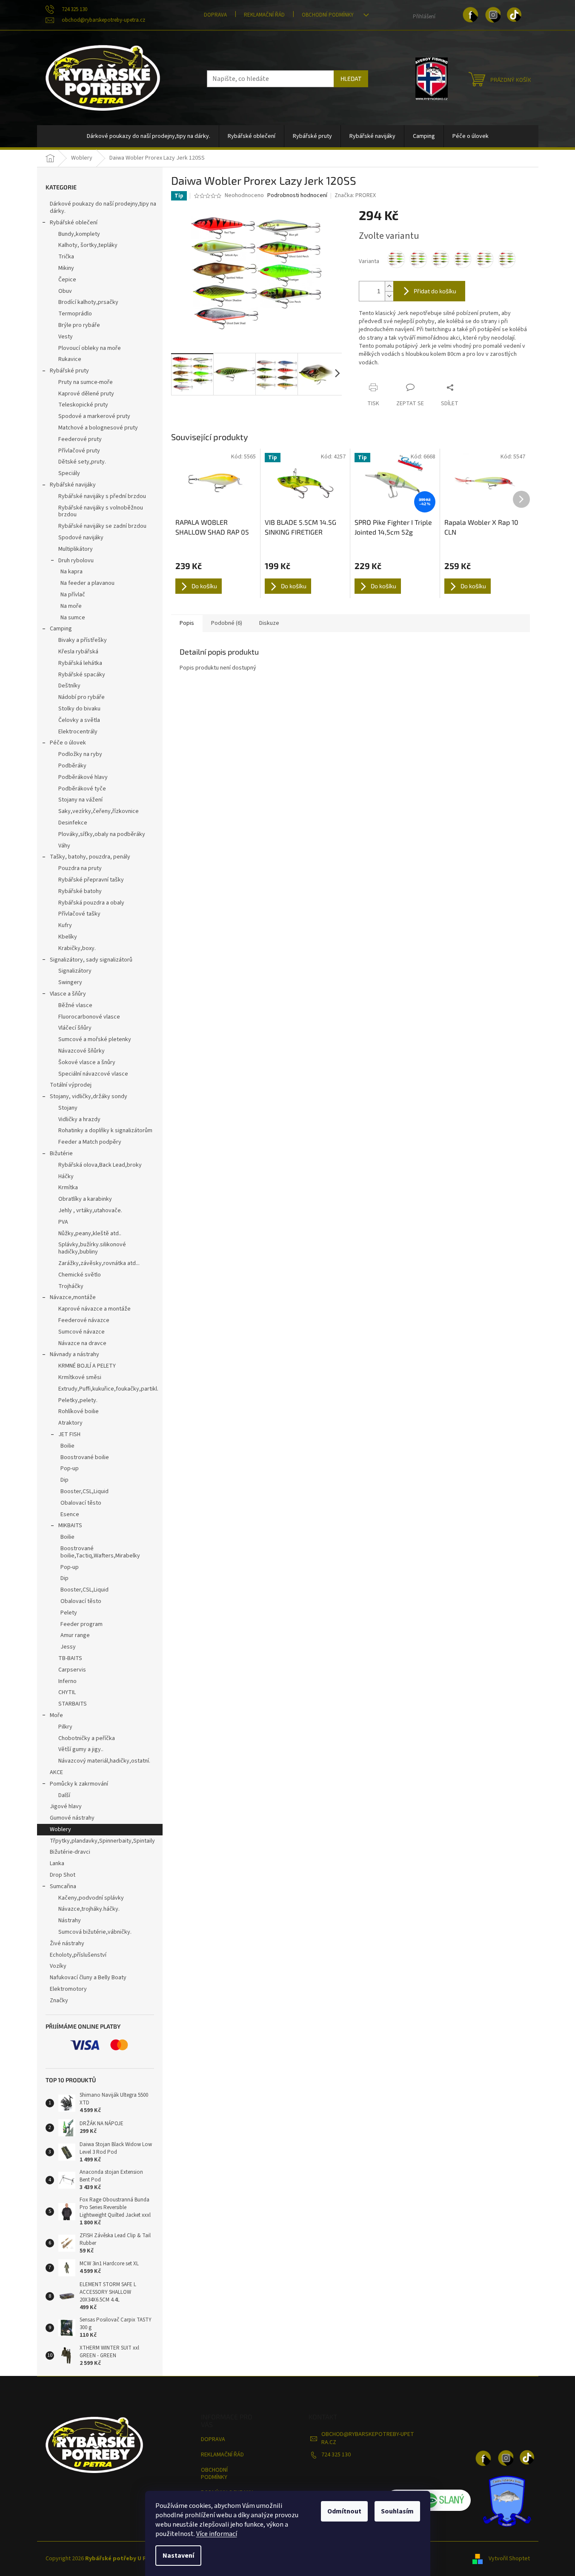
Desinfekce (73, 823)
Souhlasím (397, 2511)
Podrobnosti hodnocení (297, 196)
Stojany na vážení (80, 800)
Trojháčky (71, 1286)
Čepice (67, 280)
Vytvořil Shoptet (509, 2559)
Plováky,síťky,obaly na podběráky (102, 834)
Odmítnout (344, 2511)
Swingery (70, 982)
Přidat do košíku (435, 291)
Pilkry (65, 1727)
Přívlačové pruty (79, 451)
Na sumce (73, 618)
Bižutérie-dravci (70, 1852)
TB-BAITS (70, 1658)
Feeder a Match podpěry (90, 1142)
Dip (64, 1480)
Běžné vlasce (75, 1005)
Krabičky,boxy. (77, 948)
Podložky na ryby (80, 754)
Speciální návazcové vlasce (93, 1074)
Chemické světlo (80, 1275)
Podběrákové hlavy (83, 777)
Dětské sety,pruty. (82, 462)
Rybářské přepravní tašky (91, 880)
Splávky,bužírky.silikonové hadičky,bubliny (92, 1248)
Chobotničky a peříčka (87, 1738)
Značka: (355, 195)
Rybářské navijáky (73, 485)
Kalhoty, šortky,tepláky (88, 245)
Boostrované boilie (85, 1457)
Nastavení (178, 2556)
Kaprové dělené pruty (86, 394)
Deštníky (69, 686)
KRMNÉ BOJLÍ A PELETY (87, 1366)
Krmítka (68, 1188)
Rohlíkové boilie (79, 1411)
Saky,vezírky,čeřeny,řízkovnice (99, 811)
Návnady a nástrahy (74, 1354)
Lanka (57, 1863)
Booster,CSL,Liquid (84, 1491)
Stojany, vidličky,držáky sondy (89, 1096)
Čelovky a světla (79, 720)
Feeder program (82, 1624)
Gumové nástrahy (72, 1818)
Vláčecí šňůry (75, 1028)
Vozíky (58, 1966)
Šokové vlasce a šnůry (87, 1062)
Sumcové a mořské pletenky (95, 1039)
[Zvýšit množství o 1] (389, 286)
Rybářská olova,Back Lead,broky (100, 1165)
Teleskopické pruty (83, 405)
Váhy (64, 846)
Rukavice (70, 359)
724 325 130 (336, 2455)
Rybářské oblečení (74, 223)
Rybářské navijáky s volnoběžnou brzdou (101, 511)
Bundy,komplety (79, 234)
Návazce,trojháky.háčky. (89, 1909)
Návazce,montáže (73, 1297)
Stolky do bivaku (79, 709)
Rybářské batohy (80, 891)
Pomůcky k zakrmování (79, 1784)
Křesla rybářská (78, 652)
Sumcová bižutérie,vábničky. (95, 1932)
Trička (66, 257)
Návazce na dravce (82, 1343)
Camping (61, 629)
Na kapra (72, 572)
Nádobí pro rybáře (82, 697)
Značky (59, 2001)
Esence (70, 1514)
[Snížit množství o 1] (389, 296)
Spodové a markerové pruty (94, 416)
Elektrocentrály (78, 732)
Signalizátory (75, 971)
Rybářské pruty (69, 371)
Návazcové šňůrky (82, 1051)
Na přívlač (73, 595)
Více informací (217, 2534)
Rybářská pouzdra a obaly (91, 903)
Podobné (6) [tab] (227, 623)
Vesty (66, 337)
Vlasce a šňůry (68, 994)
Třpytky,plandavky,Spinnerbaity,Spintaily (102, 1841)
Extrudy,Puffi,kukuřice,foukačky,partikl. (108, 1389)
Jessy (68, 1647)
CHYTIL (67, 1692)
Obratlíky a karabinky (85, 1199)
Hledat (351, 79)
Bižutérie (61, 1153)
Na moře (71, 606)
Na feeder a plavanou (87, 583)
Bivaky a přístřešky (83, 640)
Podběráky (72, 766)
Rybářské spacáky (82, 675)
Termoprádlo (75, 314)
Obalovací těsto (81, 1503)
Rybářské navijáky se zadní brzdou (102, 526)
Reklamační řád (264, 15)
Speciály (69, 473)
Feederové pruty (80, 439)
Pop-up (70, 1468)
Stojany (68, 1108)
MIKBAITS (70, 1526)
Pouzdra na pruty (80, 868)
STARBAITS (73, 1704)
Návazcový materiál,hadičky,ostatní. (104, 1761)
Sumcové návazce (82, 1332)
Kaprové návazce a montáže (94, 1309)
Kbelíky (68, 937)
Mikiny (66, 268)
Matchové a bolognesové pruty (98, 428)
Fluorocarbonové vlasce (89, 1017)
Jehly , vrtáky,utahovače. (90, 1211)
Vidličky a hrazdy (79, 1119)
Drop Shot (63, 1875)
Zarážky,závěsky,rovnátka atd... (99, 1263)
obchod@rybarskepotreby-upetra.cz (368, 2438)
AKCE (56, 1772)
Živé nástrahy (67, 1943)
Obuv (65, 291)
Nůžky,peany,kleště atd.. (90, 1234)
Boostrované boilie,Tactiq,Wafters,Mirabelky (100, 1552)
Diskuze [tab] (269, 623)
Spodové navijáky (81, 538)
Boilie (67, 1446)
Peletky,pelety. (78, 1400)
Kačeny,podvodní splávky (91, 1898)
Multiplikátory (76, 549)
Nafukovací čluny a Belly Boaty (88, 1978)
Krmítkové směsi (80, 1377)
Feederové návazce (84, 1320)
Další (64, 1795)
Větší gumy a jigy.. (81, 1749)
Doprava (215, 15)
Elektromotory (68, 1989)
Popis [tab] (187, 623)
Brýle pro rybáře (79, 325)
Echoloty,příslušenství (78, 1955)
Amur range (75, 1635)
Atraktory (70, 1423)
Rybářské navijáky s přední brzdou (102, 496)
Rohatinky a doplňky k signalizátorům (105, 1131)
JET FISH (69, 1434)
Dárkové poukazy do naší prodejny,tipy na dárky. (103, 208)
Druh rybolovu (76, 561)
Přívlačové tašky (79, 914)
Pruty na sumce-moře (86, 382)
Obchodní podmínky (328, 15)
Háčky (66, 1176)
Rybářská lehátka (80, 663)
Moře (56, 1715)
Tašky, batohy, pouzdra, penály (90, 857)
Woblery (60, 1829)
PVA (63, 1222)
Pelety (69, 1613)
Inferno (67, 1681)
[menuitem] (149, 136)
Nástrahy (70, 1921)
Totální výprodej (71, 1085)
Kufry (65, 925)
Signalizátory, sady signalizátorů (91, 960)
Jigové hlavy (66, 1806)
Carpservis (72, 1670)
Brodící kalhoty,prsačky (88, 302)
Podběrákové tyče (82, 789)
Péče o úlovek (68, 743)
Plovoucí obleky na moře (90, 348)
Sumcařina (63, 1886)
